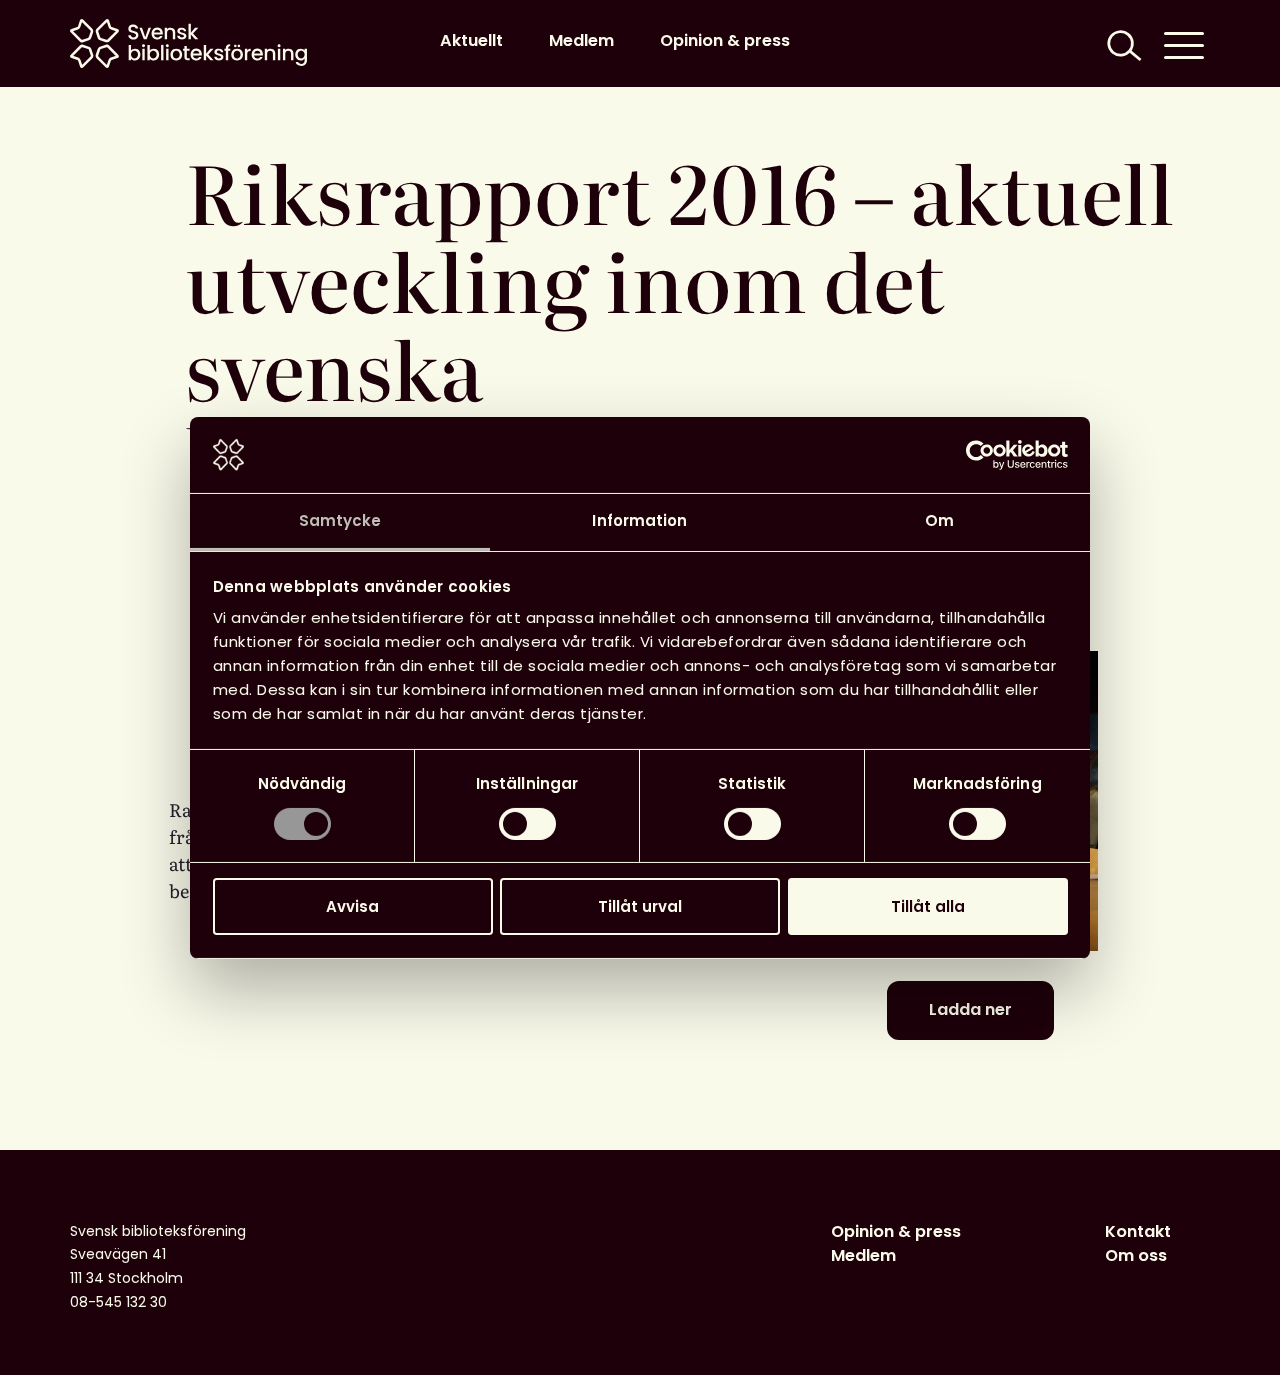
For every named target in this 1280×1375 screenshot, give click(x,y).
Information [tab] (639, 520)
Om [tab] (939, 520)
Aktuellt (471, 40)
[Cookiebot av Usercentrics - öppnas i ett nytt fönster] (980, 455)
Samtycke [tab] (340, 520)
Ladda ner (970, 1009)
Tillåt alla (928, 906)
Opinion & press (725, 40)
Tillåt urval (640, 906)
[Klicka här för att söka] (1122, 43)
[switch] (527, 824)
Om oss (1136, 1255)
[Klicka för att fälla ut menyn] (1184, 43)
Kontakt (1138, 1231)
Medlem (581, 40)
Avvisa (352, 906)
